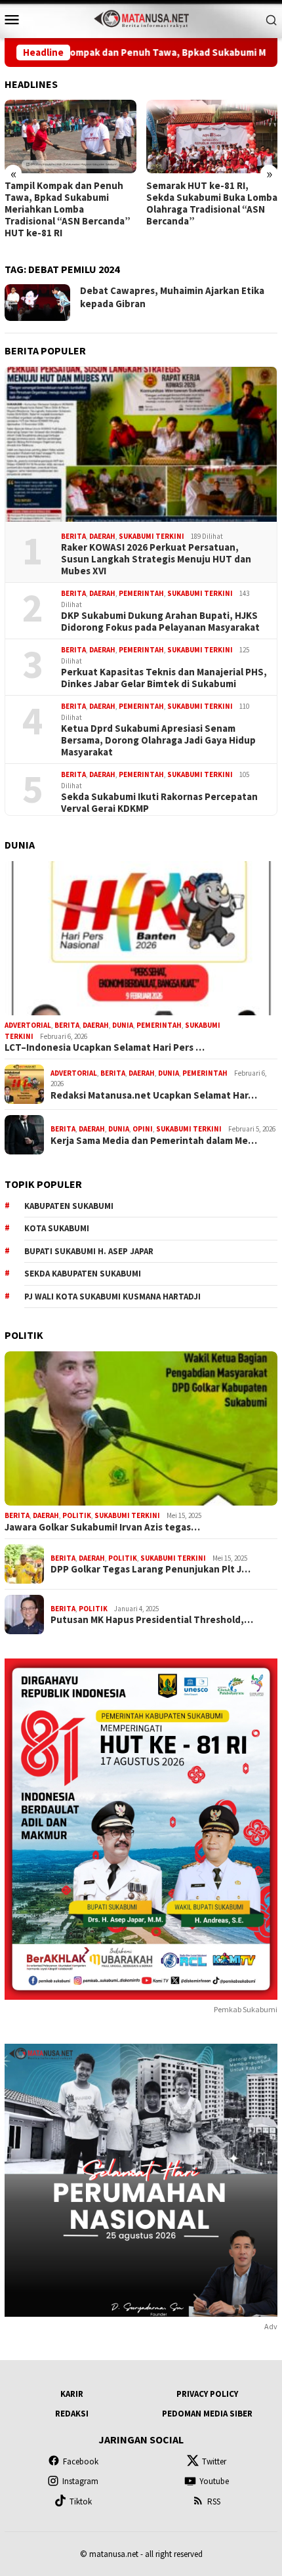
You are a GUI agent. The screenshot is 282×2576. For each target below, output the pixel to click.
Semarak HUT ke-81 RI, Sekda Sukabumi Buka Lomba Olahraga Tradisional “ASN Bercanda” (70, 203)
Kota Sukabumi (57, 1228)
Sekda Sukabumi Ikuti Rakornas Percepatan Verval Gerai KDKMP (159, 803)
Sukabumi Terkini (151, 536)
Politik (77, 1515)
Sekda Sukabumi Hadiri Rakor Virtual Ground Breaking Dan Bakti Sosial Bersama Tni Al (203, 203)
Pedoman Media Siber (207, 2414)
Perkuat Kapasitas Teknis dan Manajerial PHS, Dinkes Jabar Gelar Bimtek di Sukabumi (164, 678)
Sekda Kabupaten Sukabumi (83, 1274)
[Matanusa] (141, 18)
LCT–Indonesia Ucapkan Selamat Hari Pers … (105, 1047)
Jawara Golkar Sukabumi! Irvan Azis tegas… (102, 1527)
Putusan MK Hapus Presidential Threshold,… (152, 1620)
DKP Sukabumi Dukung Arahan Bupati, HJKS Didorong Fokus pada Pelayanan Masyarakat (160, 622)
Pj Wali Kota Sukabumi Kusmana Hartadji (112, 1297)
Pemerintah (141, 593)
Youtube (214, 2481)
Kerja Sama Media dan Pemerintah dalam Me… (154, 1141)
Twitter (214, 2461)
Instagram (80, 2481)
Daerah (102, 536)
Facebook (81, 2461)
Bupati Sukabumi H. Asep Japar (89, 1251)
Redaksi (72, 2414)
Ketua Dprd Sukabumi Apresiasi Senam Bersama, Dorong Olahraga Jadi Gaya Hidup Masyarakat (158, 740)
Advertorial (28, 1025)
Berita (73, 536)
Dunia (123, 1025)
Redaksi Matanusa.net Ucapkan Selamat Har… (154, 1095)
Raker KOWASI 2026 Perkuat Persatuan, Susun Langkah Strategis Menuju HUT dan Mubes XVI (156, 559)
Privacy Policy (207, 2394)
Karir (72, 2394)
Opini (143, 1129)
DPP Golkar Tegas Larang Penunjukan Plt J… (151, 1569)
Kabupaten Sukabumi (69, 1206)
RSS (214, 2502)
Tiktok (81, 2502)
